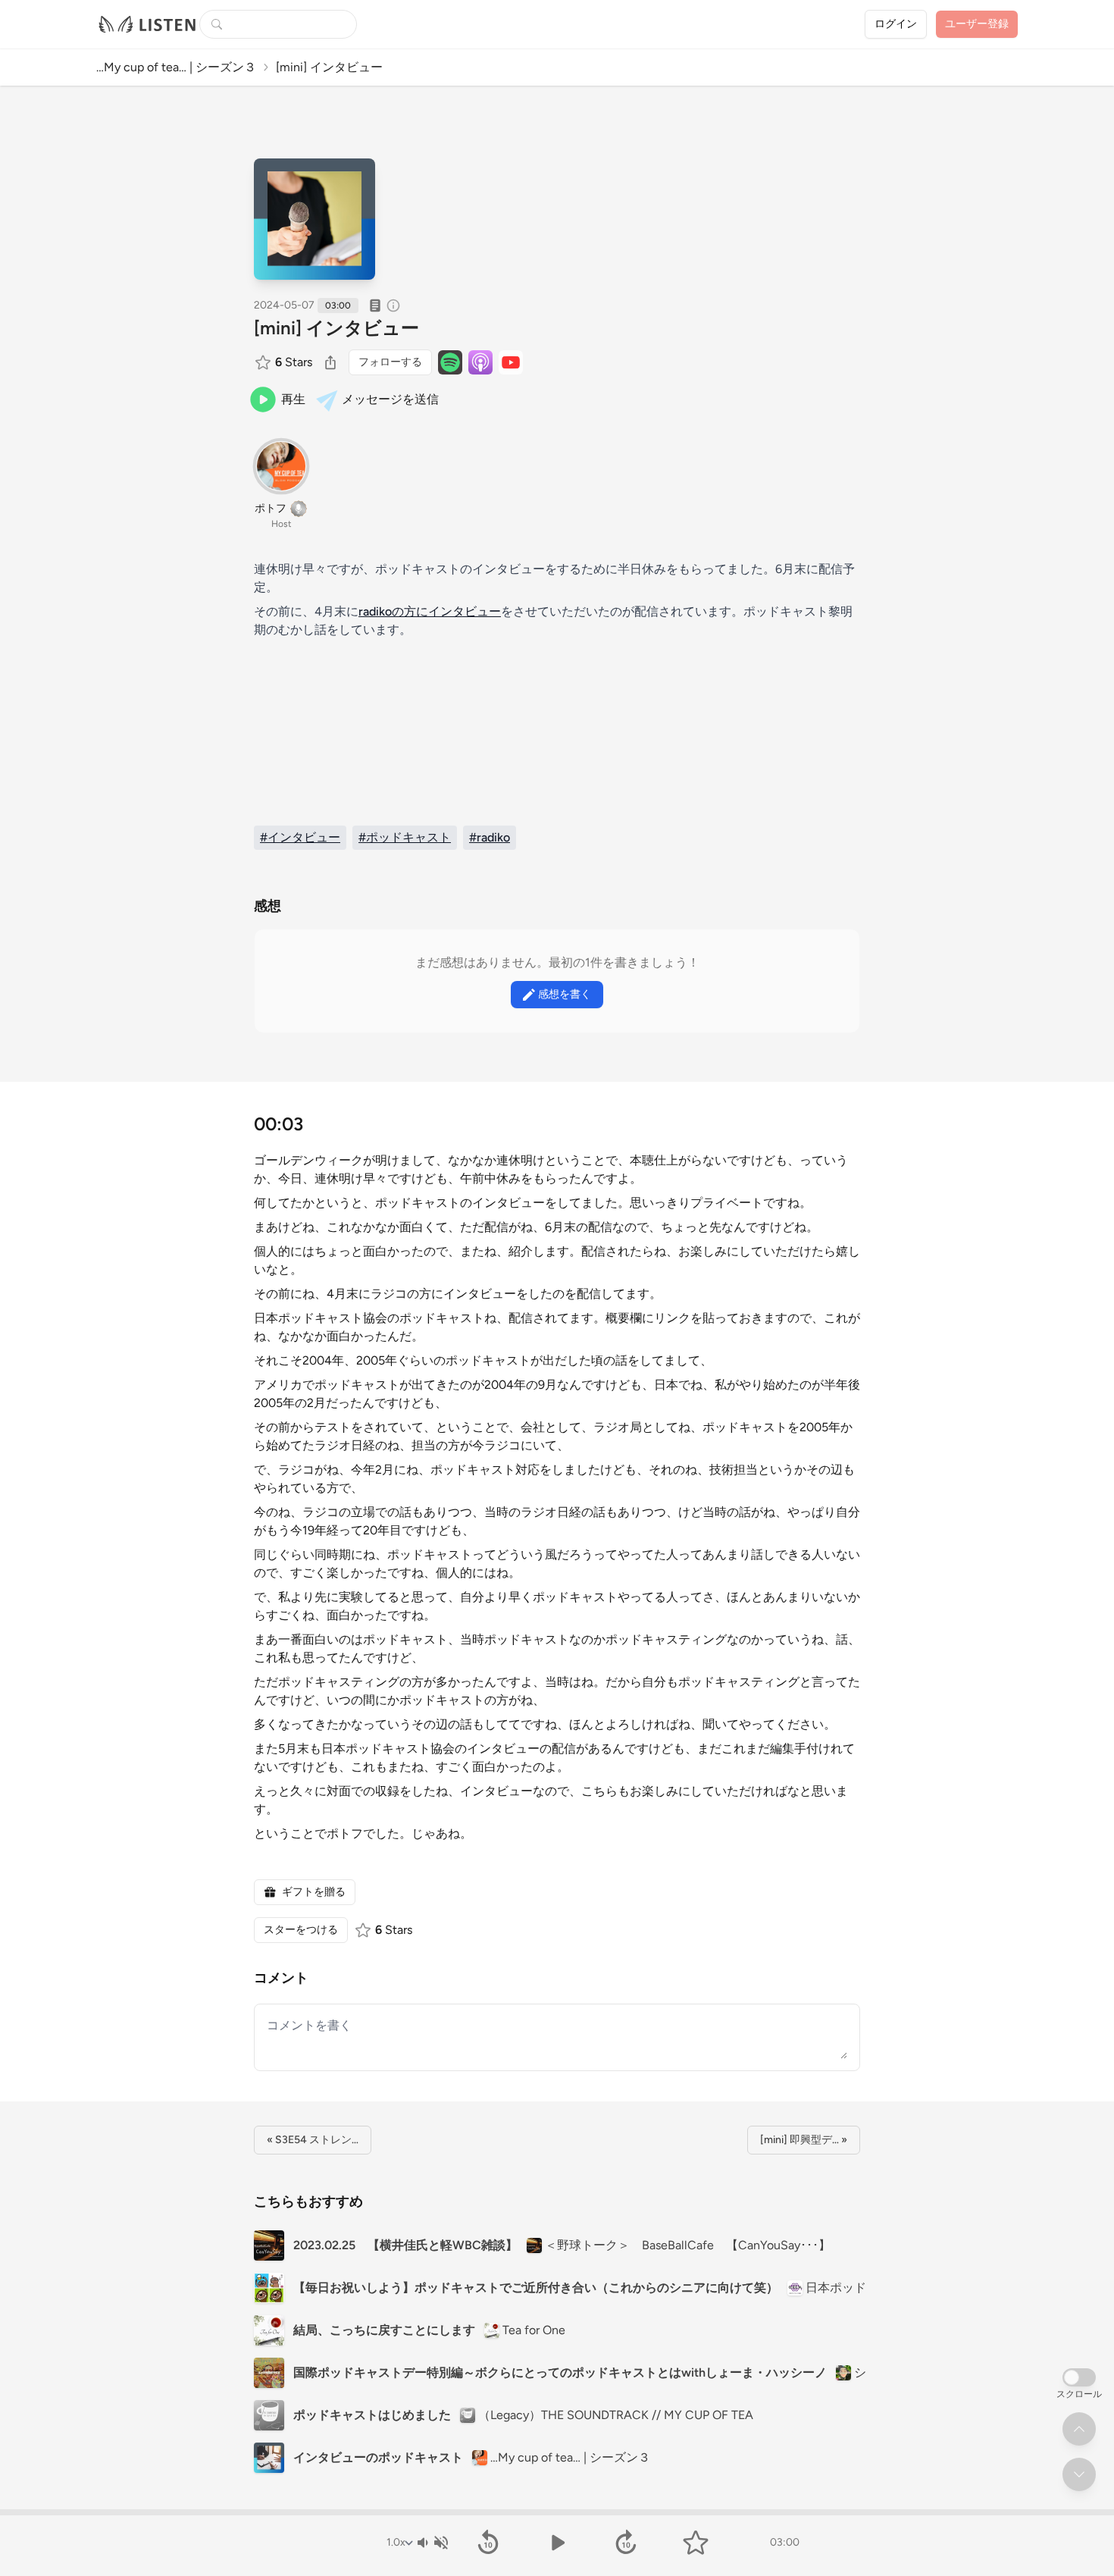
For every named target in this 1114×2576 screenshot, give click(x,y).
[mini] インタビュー (336, 328)
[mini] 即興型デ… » (804, 2140)
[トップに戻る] (1079, 2429)
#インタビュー (300, 837)
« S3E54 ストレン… (313, 2140)
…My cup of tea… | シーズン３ (176, 67)
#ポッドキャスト (405, 837)
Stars (294, 362)
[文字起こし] (375, 306)
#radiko (490, 837)
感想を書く (565, 994)
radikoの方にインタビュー (430, 611)
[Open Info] (393, 306)
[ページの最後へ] (1079, 2474)
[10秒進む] (626, 2543)
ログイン (896, 24)
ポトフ (271, 508)
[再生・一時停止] (557, 2543)
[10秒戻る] (488, 2543)
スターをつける (301, 1930)
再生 (293, 399)
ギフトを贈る (314, 1892)
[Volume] (432, 2543)
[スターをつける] (264, 362)
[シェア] (330, 362)
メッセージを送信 (390, 399)
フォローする (390, 362)
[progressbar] (557, 2512)
